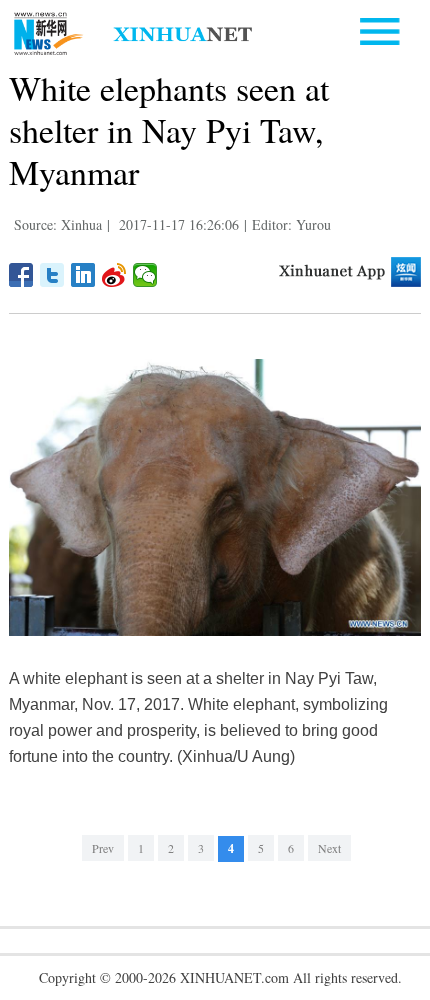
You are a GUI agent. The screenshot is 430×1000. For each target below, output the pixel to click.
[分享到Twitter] (52, 275)
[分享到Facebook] (21, 275)
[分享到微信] (145, 275)
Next (329, 848)
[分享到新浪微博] (114, 275)
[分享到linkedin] (83, 275)
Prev (103, 848)
